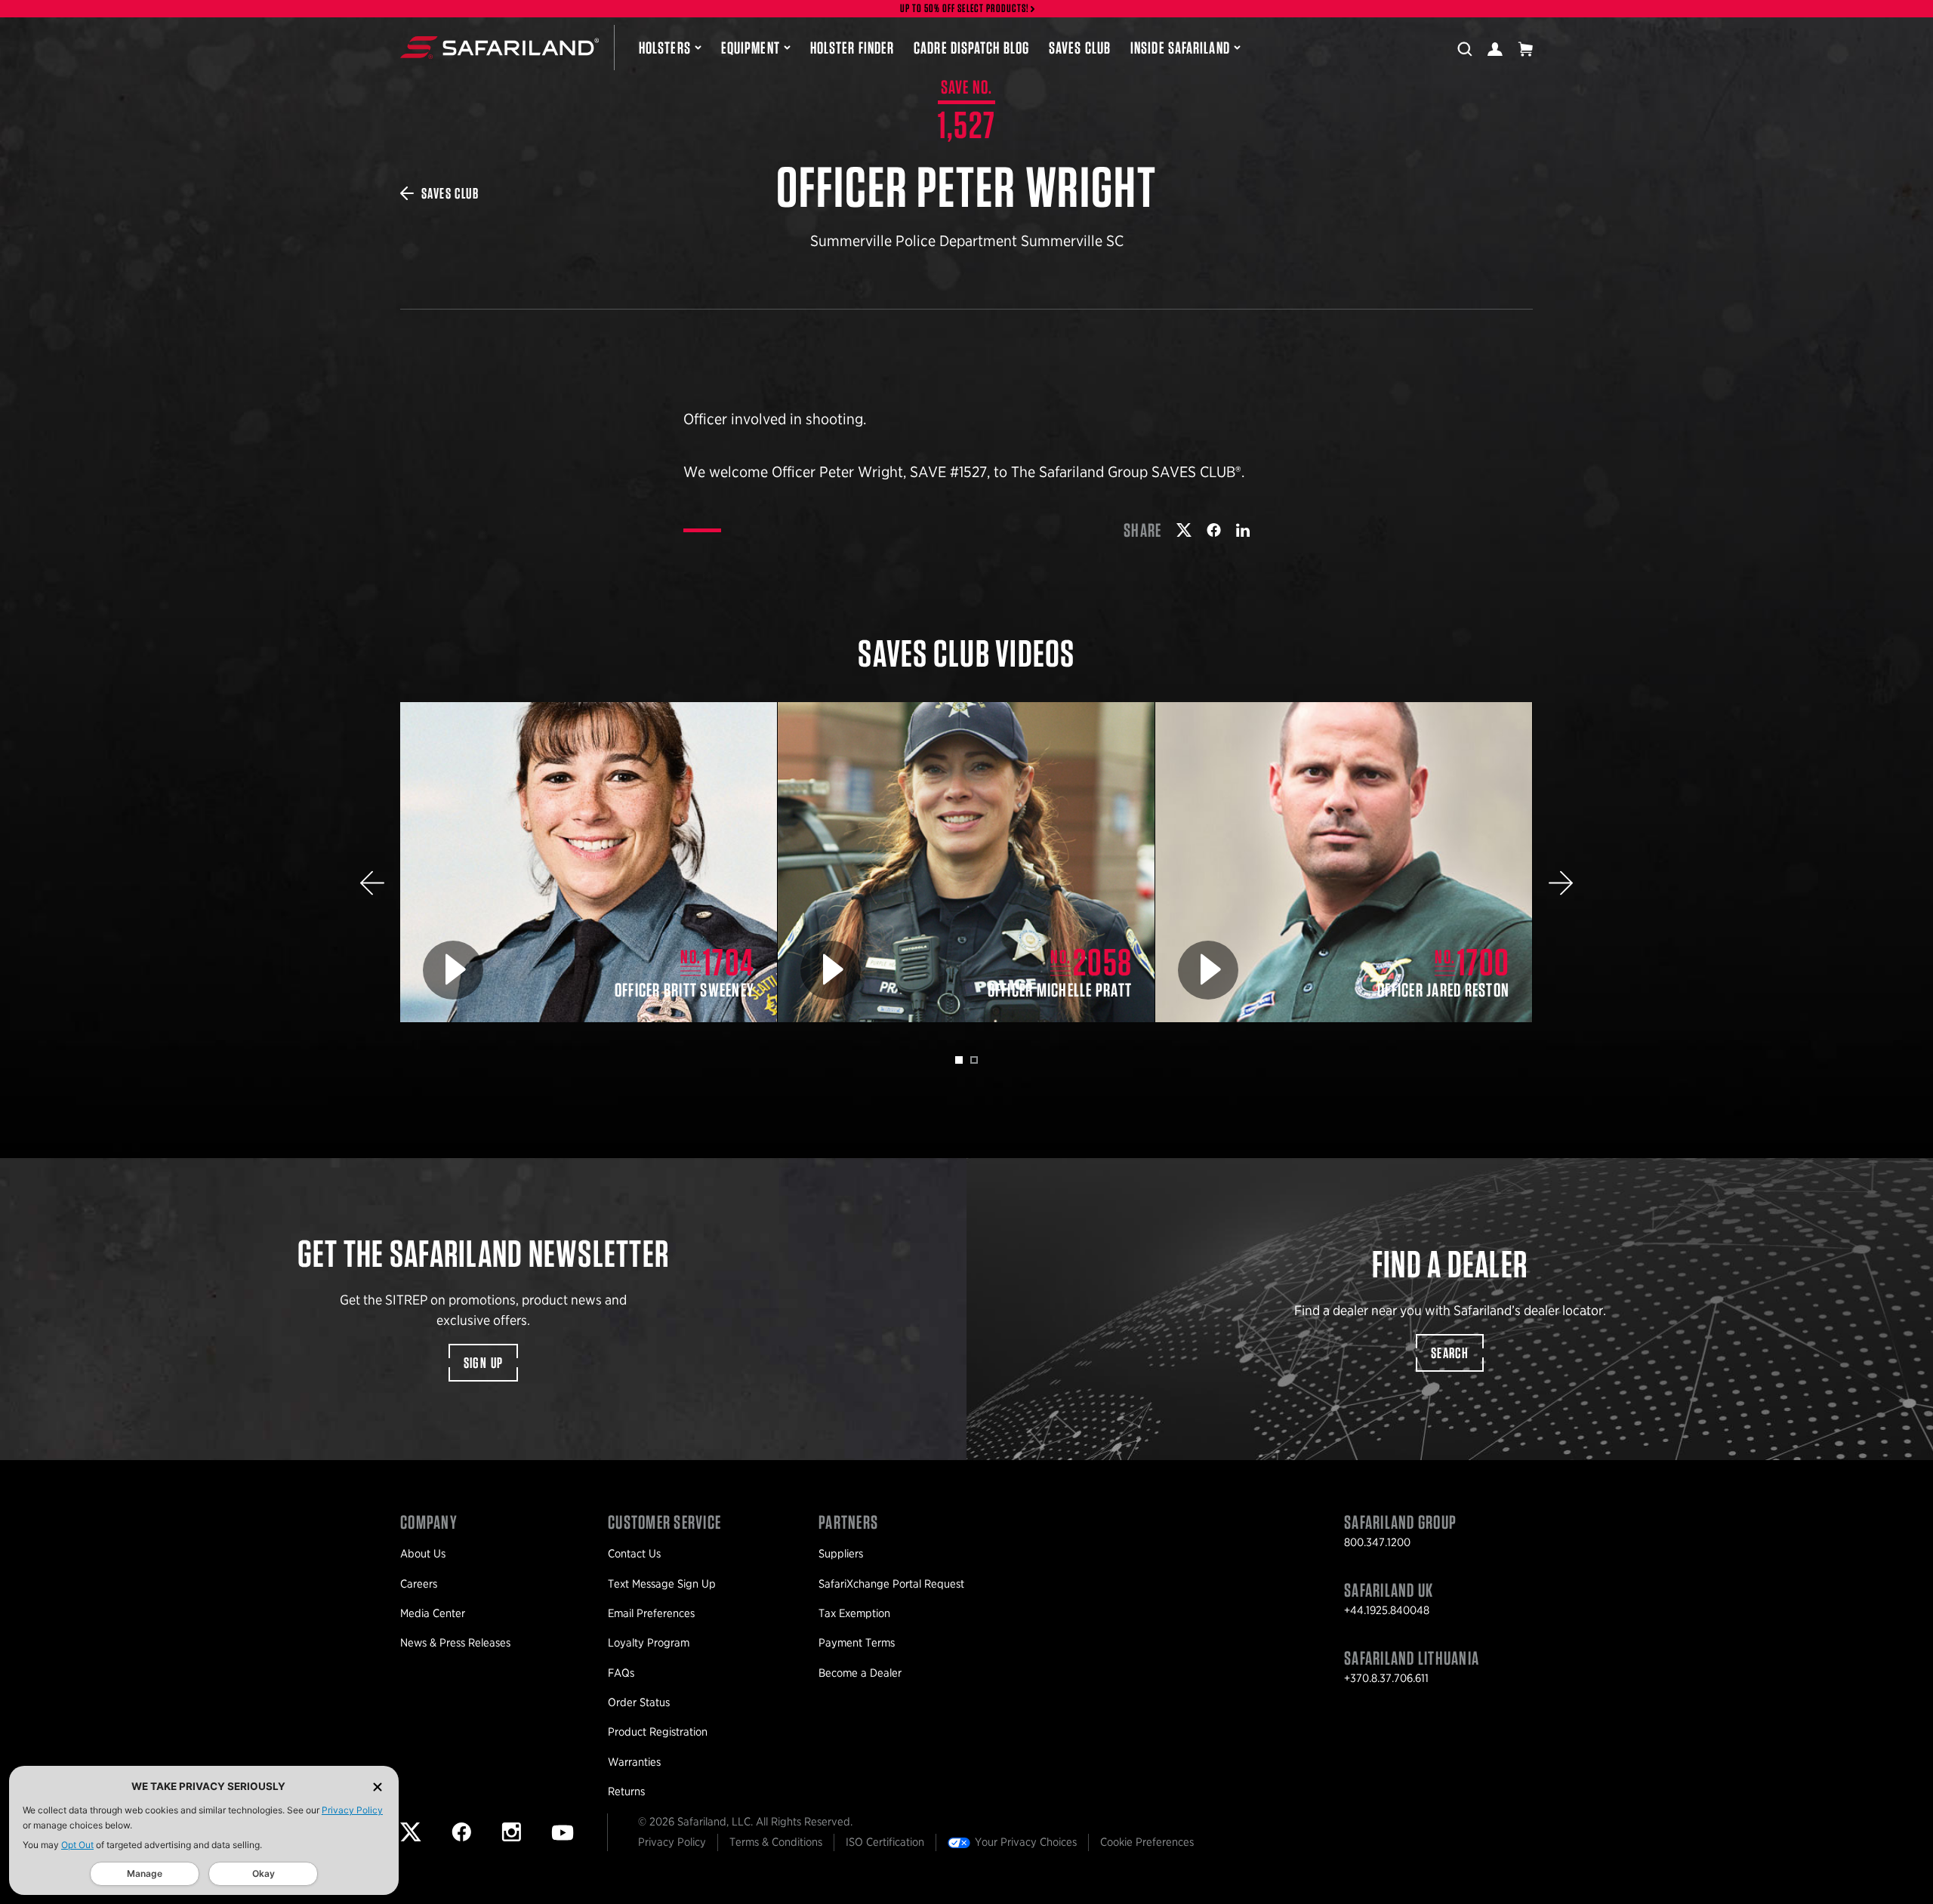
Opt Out (77, 1845)
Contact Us (634, 1554)
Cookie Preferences (1147, 1842)
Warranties (634, 1762)
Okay (264, 1873)
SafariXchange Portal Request (891, 1584)
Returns (626, 1792)
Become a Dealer (860, 1673)
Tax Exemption (854, 1613)
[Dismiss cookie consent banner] (378, 1787)
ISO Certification (885, 1842)
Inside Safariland (1180, 48)
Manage (145, 1873)
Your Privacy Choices (1026, 1842)
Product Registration (658, 1732)
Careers (419, 1584)
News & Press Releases (455, 1643)
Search (1450, 1353)
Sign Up (484, 1363)
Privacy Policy (352, 1810)
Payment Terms (857, 1643)
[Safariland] (499, 48)
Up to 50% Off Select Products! (965, 9)
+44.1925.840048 (1387, 1610)
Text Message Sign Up (662, 1584)
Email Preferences (651, 1613)
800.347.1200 (1377, 1542)
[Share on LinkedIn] (1243, 530)
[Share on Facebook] (1214, 530)
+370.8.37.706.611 (1386, 1678)
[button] (372, 883)
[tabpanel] (589, 863)
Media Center (433, 1613)
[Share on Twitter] (1184, 530)
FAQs (621, 1673)
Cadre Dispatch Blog (971, 48)
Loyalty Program (649, 1643)
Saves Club (1080, 48)
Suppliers (841, 1554)
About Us (423, 1554)
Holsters (665, 48)
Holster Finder (852, 48)
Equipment (751, 48)
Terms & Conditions (776, 1842)
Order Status (639, 1702)
